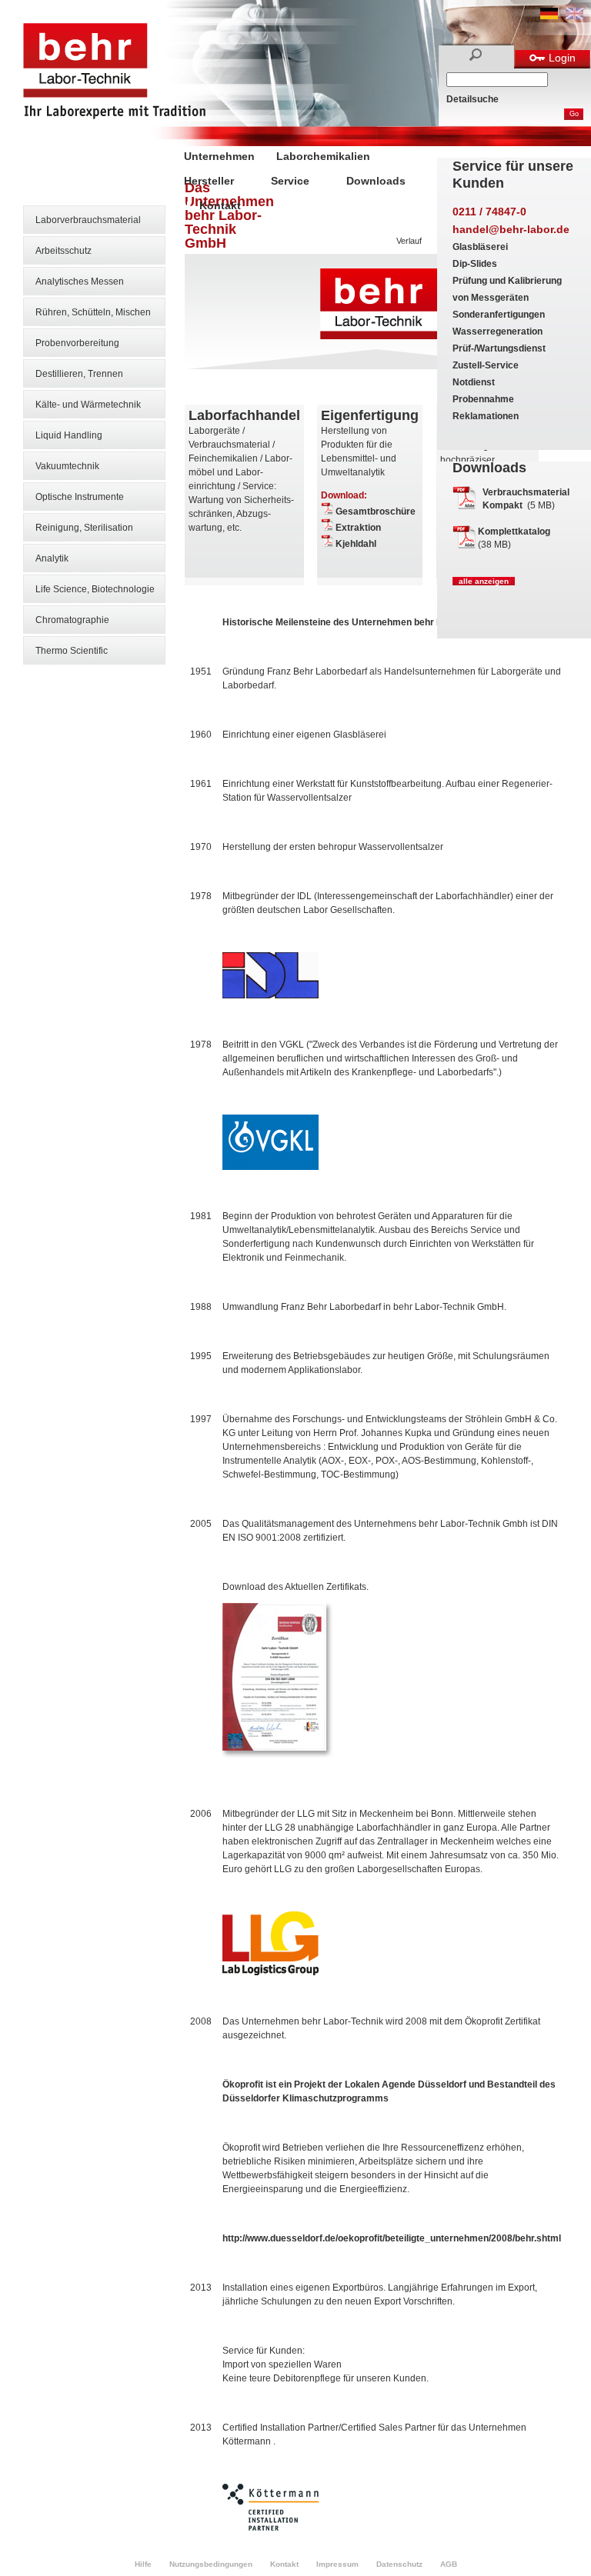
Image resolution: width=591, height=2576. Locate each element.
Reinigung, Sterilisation (84, 528)
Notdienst (474, 382)
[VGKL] (270, 1167)
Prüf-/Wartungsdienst (499, 348)
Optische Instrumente (80, 497)
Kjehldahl (356, 544)
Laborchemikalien (323, 156)
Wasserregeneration (498, 332)
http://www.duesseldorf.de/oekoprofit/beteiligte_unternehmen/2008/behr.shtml (392, 2238)
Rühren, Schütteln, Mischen (93, 312)
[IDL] (270, 995)
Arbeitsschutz (63, 251)
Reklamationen (486, 416)
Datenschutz (399, 2564)
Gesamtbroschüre (376, 512)
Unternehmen (219, 156)
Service (290, 181)
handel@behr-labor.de (511, 229)
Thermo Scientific (72, 651)
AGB (449, 2564)
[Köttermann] (270, 2528)
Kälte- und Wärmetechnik (88, 405)
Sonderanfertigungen (499, 315)
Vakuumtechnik (67, 466)
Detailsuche (472, 99)
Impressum (337, 2564)
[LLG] (270, 1972)
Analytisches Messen (80, 282)
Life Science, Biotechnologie (95, 589)
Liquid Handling (69, 435)
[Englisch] (574, 16)
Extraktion (358, 528)
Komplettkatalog (514, 532)
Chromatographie (72, 620)
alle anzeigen (484, 581)
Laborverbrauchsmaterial (88, 220)
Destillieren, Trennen (79, 374)
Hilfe (143, 2564)
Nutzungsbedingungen (211, 2564)
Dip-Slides (475, 264)
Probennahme (483, 399)
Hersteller (209, 181)
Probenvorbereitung (77, 343)
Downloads (376, 181)
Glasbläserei (480, 247)
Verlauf (409, 241)
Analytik (52, 558)
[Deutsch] (549, 16)
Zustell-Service (486, 365)
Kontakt (220, 205)
